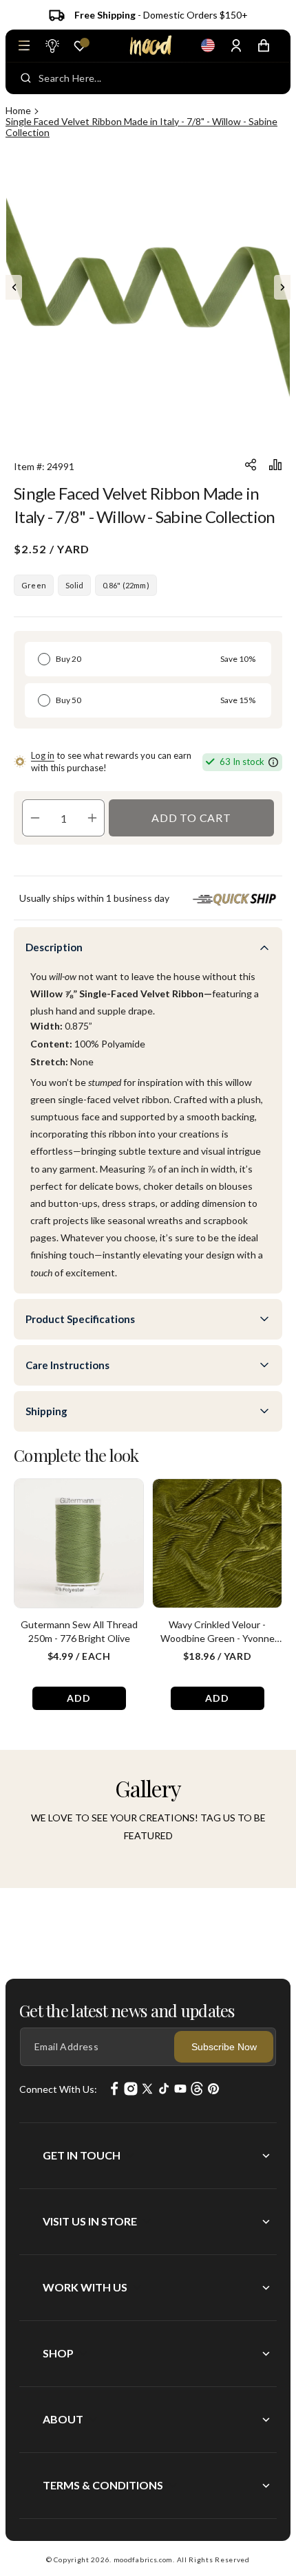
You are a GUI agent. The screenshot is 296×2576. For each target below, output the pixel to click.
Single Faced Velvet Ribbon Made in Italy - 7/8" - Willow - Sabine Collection (141, 127)
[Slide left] (14, 287)
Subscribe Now (224, 2047)
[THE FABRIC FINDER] (52, 45)
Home (18, 110)
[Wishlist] (80, 46)
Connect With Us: (58, 2089)
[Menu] (24, 45)
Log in (43, 755)
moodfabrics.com (144, 2560)
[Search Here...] (26, 78)
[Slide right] (282, 287)
